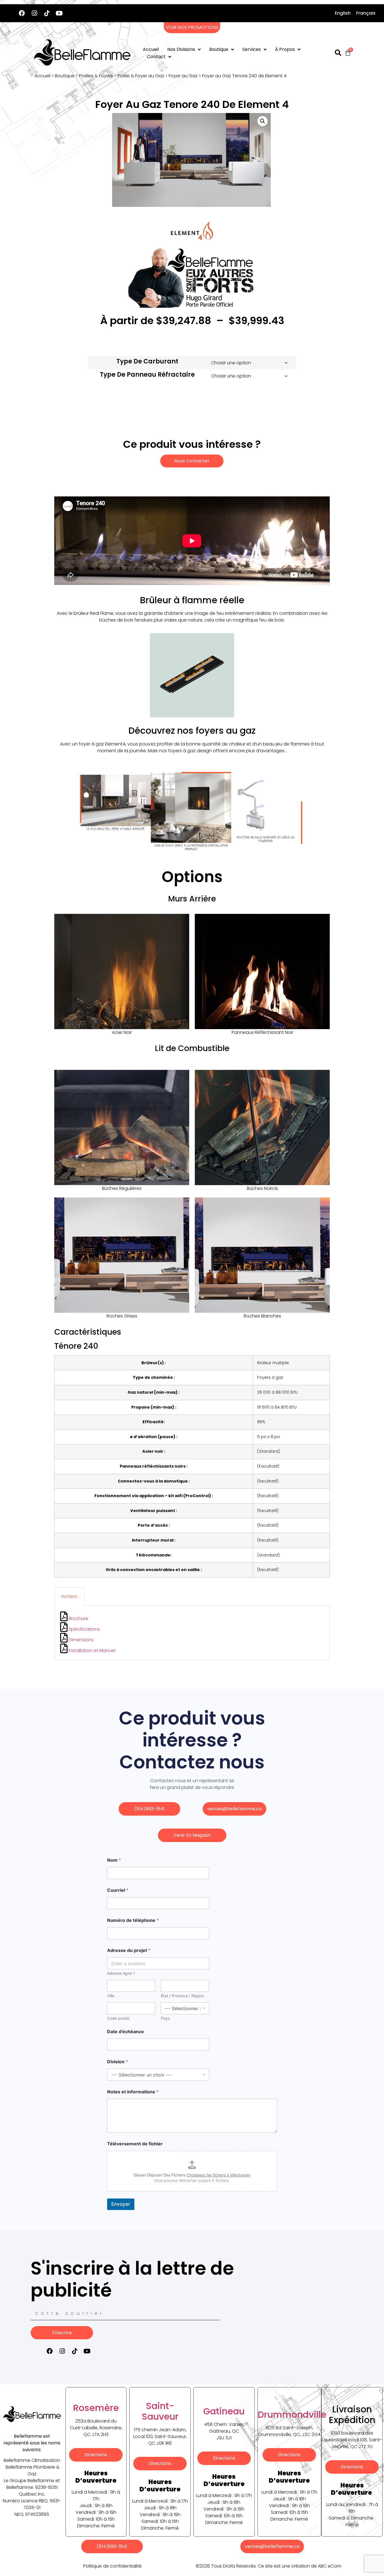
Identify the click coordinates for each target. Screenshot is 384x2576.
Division (118, 2062)
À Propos (285, 49)
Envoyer (121, 2204)
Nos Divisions (181, 49)
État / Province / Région (182, 1996)
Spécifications (84, 1629)
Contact (156, 57)
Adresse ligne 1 (121, 1973)
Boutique (219, 49)
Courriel (118, 1890)
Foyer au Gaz (183, 76)
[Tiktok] (47, 13)
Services (252, 49)
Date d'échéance (126, 2032)
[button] (263, 121)
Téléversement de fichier (135, 2144)
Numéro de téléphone (133, 1920)
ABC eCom (330, 2566)
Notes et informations (133, 2092)
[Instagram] (34, 13)
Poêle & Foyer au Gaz (141, 76)
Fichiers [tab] (69, 1597)
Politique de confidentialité (112, 2566)
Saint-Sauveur (160, 2411)
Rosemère (96, 2408)
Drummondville (292, 2415)
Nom (114, 1860)
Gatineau (224, 2411)
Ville (111, 1996)
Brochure (78, 1618)
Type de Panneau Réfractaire (147, 375)
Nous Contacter (192, 461)
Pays (165, 2018)
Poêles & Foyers (96, 76)
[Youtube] (59, 13)
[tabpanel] (192, 1633)
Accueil (151, 49)
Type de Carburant (147, 361)
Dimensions (81, 1640)
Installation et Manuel (91, 1650)
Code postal (118, 2018)
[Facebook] (22, 13)
